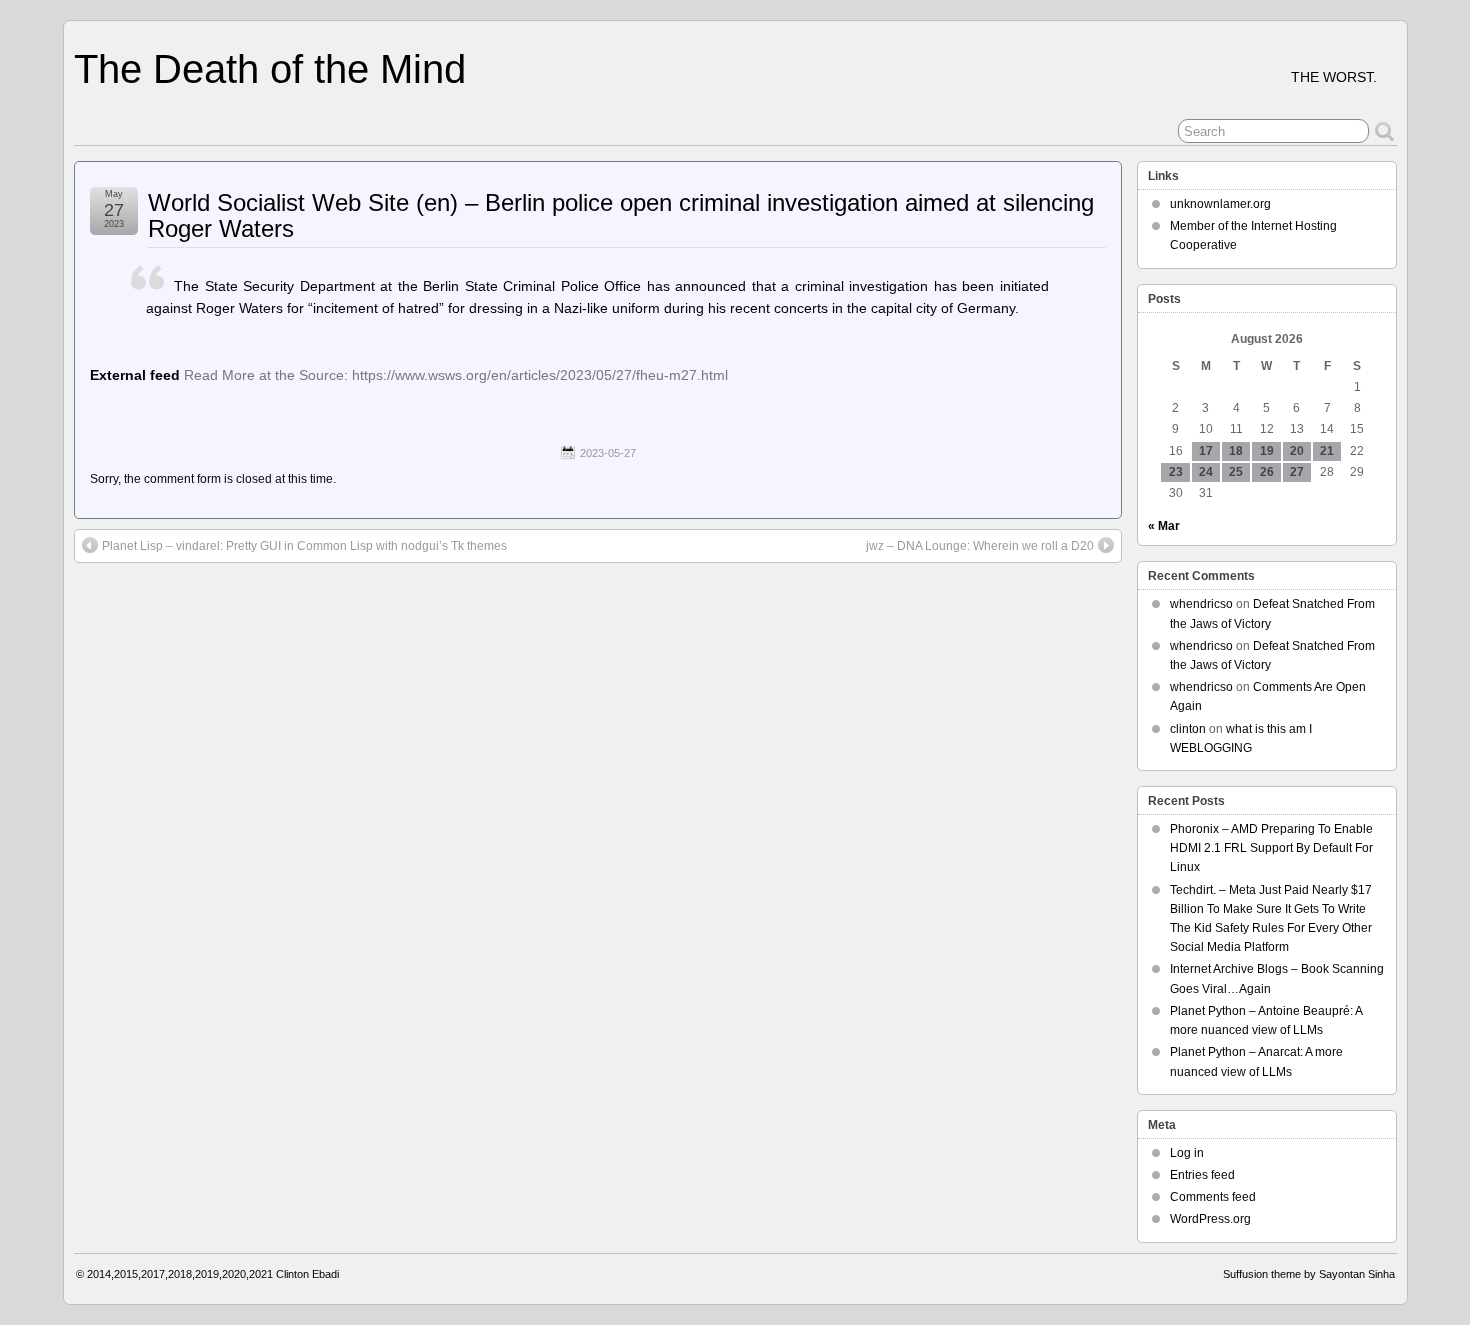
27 (1297, 472)
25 (1236, 472)
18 (1236, 451)
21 (1327, 451)
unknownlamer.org (1220, 204)
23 (1176, 472)
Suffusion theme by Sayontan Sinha (1309, 1274)
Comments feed (1213, 1197)
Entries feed (1202, 1175)
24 (1206, 472)
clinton (1188, 729)
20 (1297, 451)
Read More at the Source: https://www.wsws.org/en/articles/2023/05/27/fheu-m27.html (456, 375)
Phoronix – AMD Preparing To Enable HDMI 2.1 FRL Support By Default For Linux (1271, 848)
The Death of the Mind (270, 69)
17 (1206, 451)
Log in (1187, 1153)
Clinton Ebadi (307, 1274)
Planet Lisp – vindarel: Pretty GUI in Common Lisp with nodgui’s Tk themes (304, 546)
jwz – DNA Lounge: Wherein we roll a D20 (980, 546)
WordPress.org (1210, 1219)
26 (1267, 472)
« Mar (1164, 526)
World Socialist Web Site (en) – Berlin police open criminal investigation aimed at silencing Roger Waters (621, 215)
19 (1267, 451)
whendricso (1201, 604)
